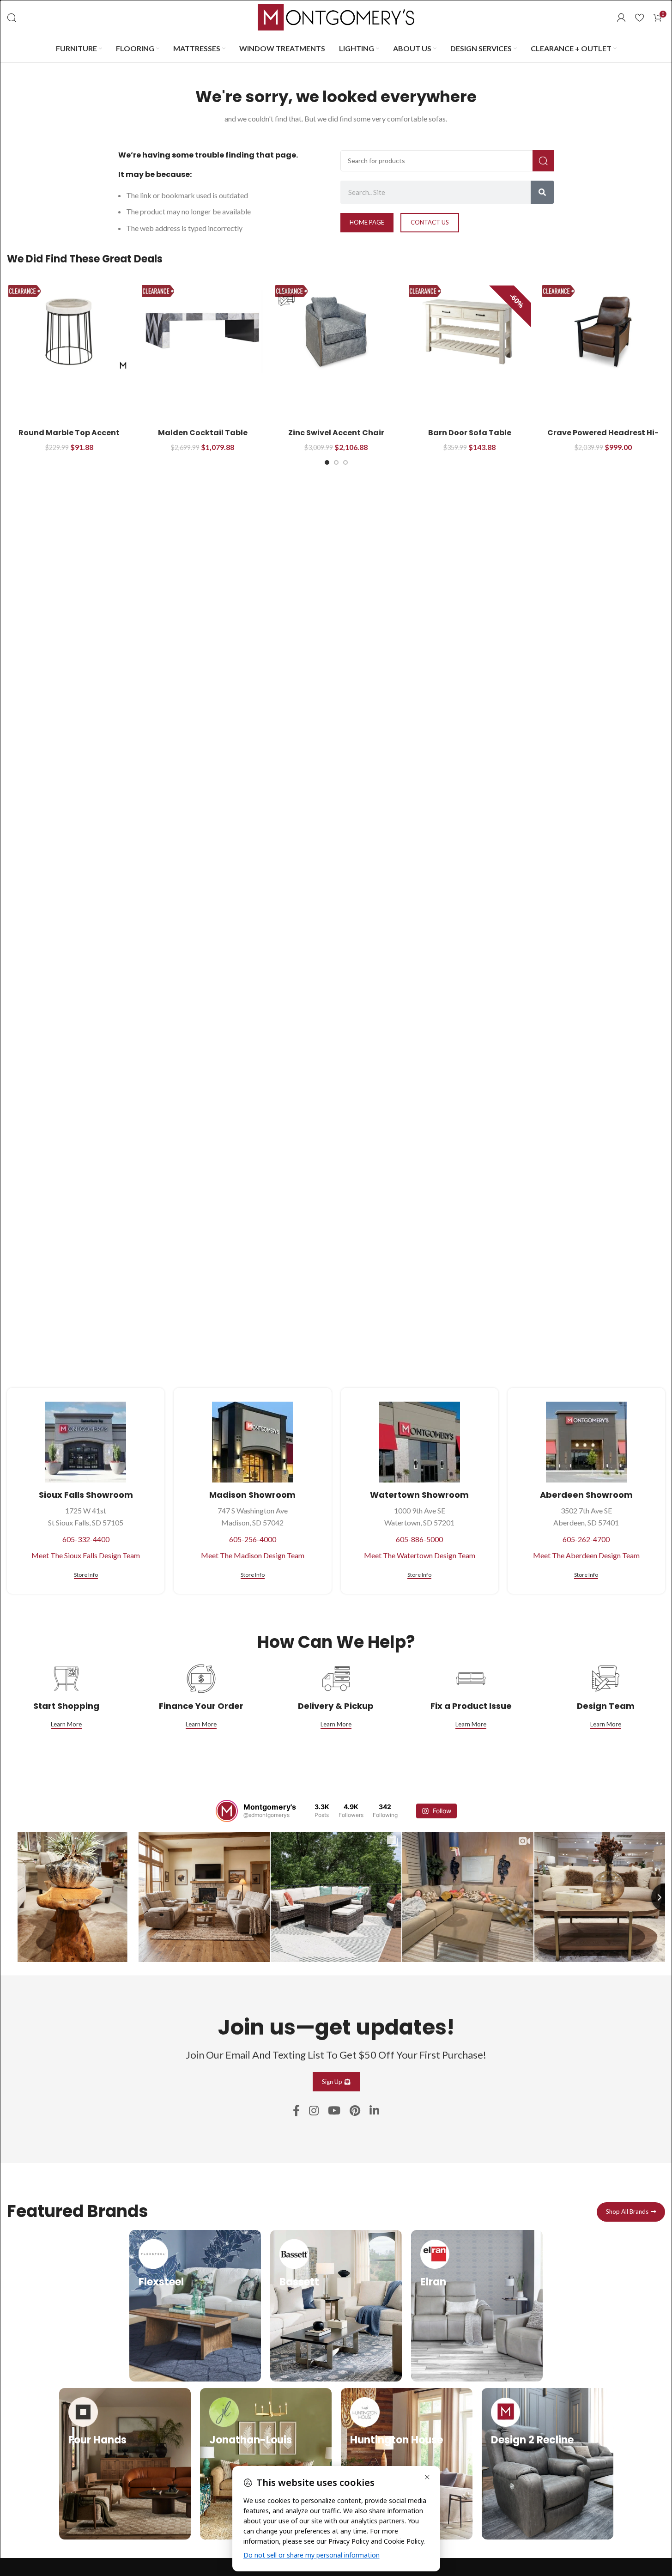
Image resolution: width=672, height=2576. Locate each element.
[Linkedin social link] (374, 2111)
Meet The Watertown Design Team (420, 1555)
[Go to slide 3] (345, 462)
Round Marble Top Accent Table (69, 438)
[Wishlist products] (639, 18)
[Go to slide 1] (327, 462)
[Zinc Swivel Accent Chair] (336, 332)
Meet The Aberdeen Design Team (586, 1555)
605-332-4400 (86, 1539)
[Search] (12, 18)
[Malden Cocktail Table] (203, 332)
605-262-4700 (586, 1539)
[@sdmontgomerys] (227, 1811)
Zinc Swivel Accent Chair (336, 433)
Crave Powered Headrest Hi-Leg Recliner (603, 438)
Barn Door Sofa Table (470, 433)
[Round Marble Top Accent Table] (69, 332)
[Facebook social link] (296, 2111)
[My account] (621, 18)
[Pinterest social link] (355, 2111)
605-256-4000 (253, 1539)
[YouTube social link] (334, 2111)
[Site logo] (336, 16)
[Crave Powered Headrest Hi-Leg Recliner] (603, 332)
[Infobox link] (195, 2306)
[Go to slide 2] (336, 462)
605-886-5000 (419, 1539)
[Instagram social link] (314, 2111)
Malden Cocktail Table (203, 433)
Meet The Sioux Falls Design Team (86, 1555)
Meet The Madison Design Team (253, 1555)
